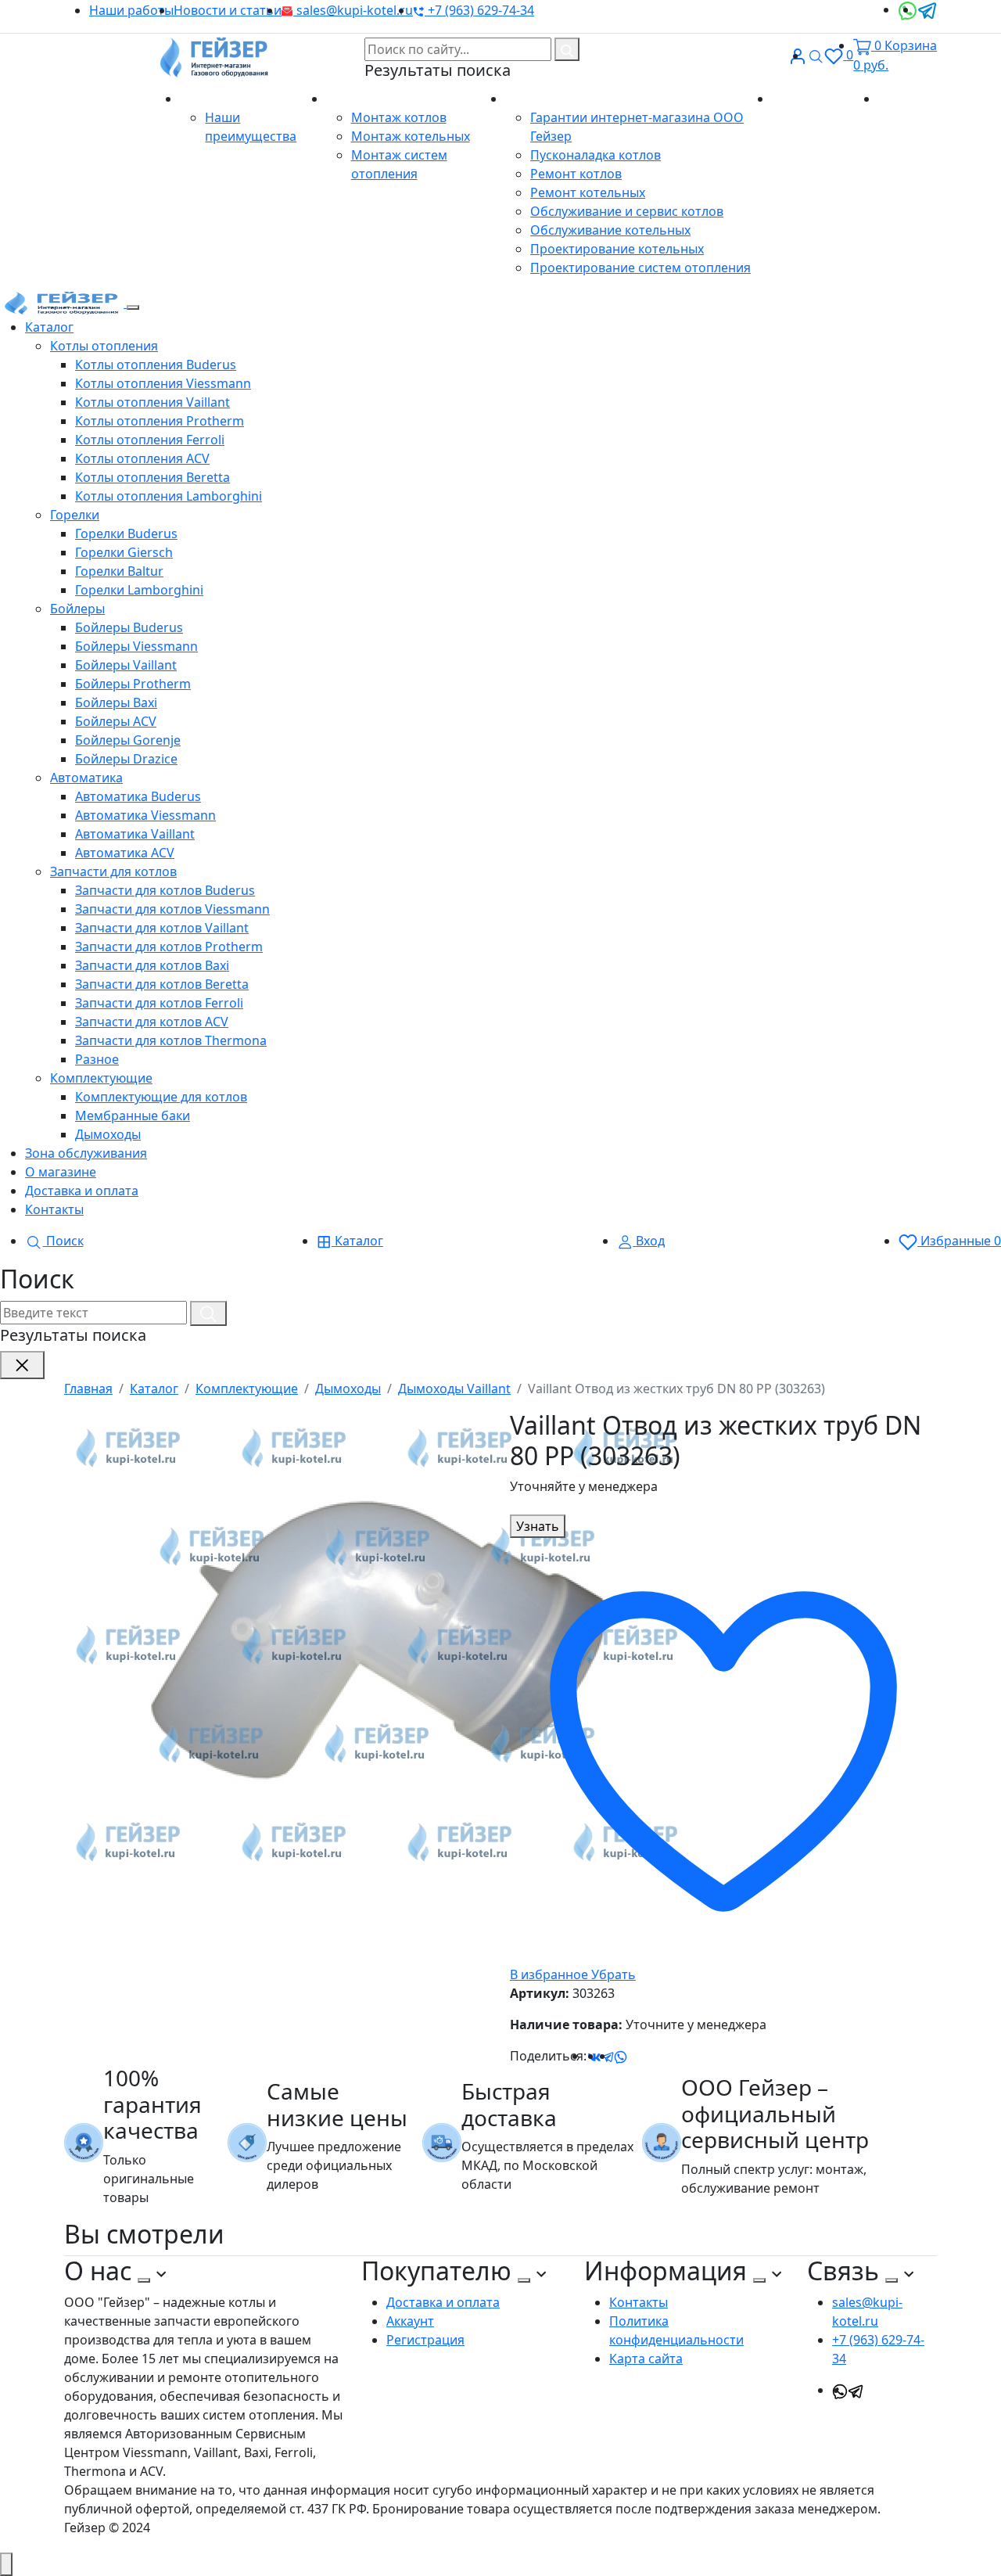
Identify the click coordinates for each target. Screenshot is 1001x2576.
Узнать (538, 1526)
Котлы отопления (104, 346)
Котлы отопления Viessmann (163, 383)
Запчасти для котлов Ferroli (159, 1003)
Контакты (908, 99)
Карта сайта (646, 2359)
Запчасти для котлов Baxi (152, 965)
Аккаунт (410, 2321)
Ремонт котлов (576, 174)
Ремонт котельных (588, 192)
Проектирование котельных (617, 249)
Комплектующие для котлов (161, 1097)
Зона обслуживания (86, 1153)
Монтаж (353, 99)
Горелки (75, 515)
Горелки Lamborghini (139, 590)
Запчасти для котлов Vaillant (162, 928)
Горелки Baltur (119, 571)
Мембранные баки (133, 1116)
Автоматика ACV (125, 853)
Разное (97, 1059)
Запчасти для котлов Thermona (171, 1040)
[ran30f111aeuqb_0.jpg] (377, 1644)
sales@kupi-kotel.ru (353, 10)
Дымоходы (108, 1134)
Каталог (49, 327)
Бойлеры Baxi (116, 702)
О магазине (217, 99)
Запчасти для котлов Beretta (162, 984)
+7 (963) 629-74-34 (479, 10)
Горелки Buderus (126, 534)
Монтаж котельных (411, 136)
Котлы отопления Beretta (152, 477)
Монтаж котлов (399, 117)
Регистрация (425, 2340)
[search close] (22, 1365)
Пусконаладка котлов (596, 155)
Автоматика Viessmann (145, 815)
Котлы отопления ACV (142, 458)
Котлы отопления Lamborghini (169, 496)
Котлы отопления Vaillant (152, 402)
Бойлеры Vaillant (126, 665)
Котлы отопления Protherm (160, 421)
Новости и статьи (228, 10)
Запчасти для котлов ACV (152, 1022)
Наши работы (131, 10)
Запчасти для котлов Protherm (169, 947)
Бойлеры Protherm (133, 684)
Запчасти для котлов (113, 871)
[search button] (567, 49)
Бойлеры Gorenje (128, 740)
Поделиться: (548, 2056)
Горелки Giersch (124, 552)
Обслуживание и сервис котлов (627, 211)
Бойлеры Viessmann (136, 646)
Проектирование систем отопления (640, 268)
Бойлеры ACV (116, 721)
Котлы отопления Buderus (156, 365)
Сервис (529, 99)
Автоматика (86, 778)
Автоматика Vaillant (135, 834)
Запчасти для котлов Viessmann (172, 909)
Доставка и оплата (82, 1191)
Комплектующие (101, 1078)
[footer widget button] (144, 2280)
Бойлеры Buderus (129, 627)
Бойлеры (77, 609)
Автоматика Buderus (138, 796)
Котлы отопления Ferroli (150, 440)
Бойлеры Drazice (126, 759)
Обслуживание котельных (610, 230)
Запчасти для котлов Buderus (165, 890)
